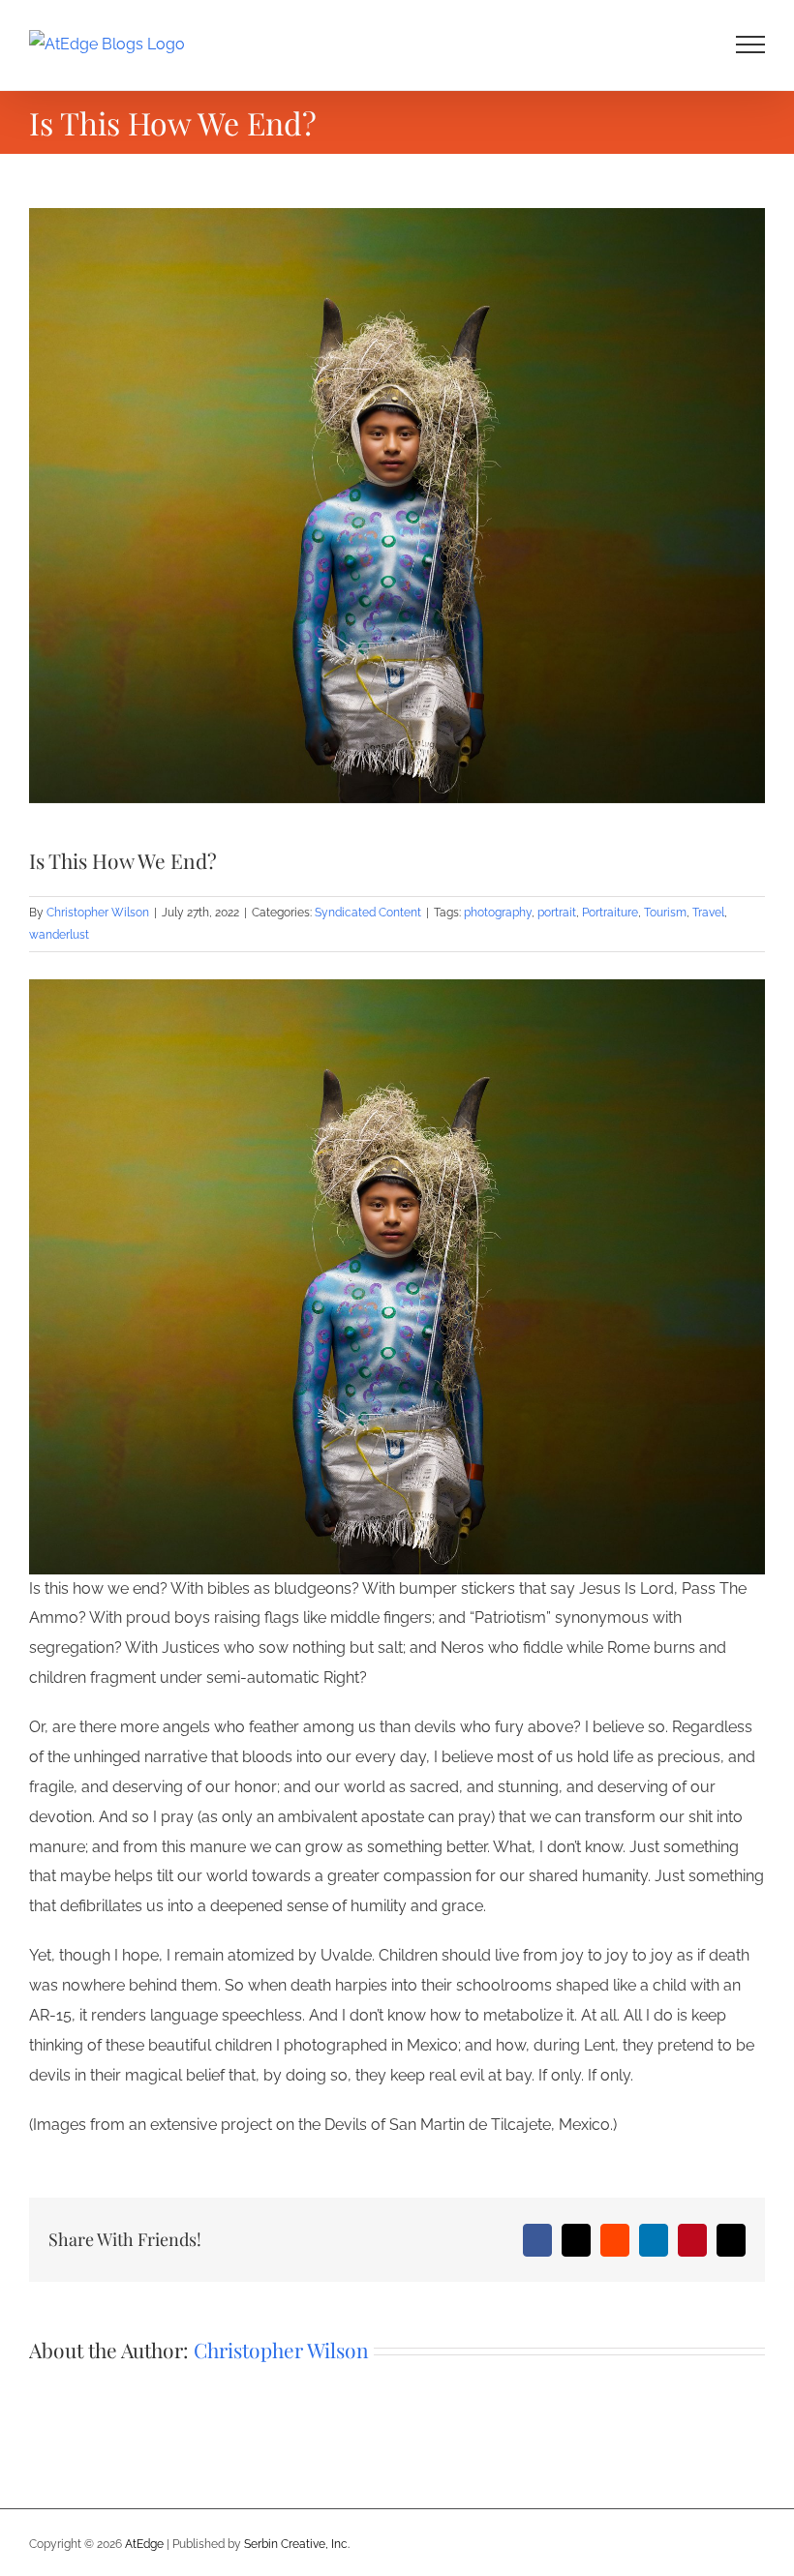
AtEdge (144, 2544)
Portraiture (610, 913)
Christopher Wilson (98, 913)
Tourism (665, 913)
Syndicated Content (368, 913)
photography (498, 913)
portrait (557, 913)
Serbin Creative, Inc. (297, 2544)
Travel (708, 913)
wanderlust (59, 935)
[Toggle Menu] (751, 45)
